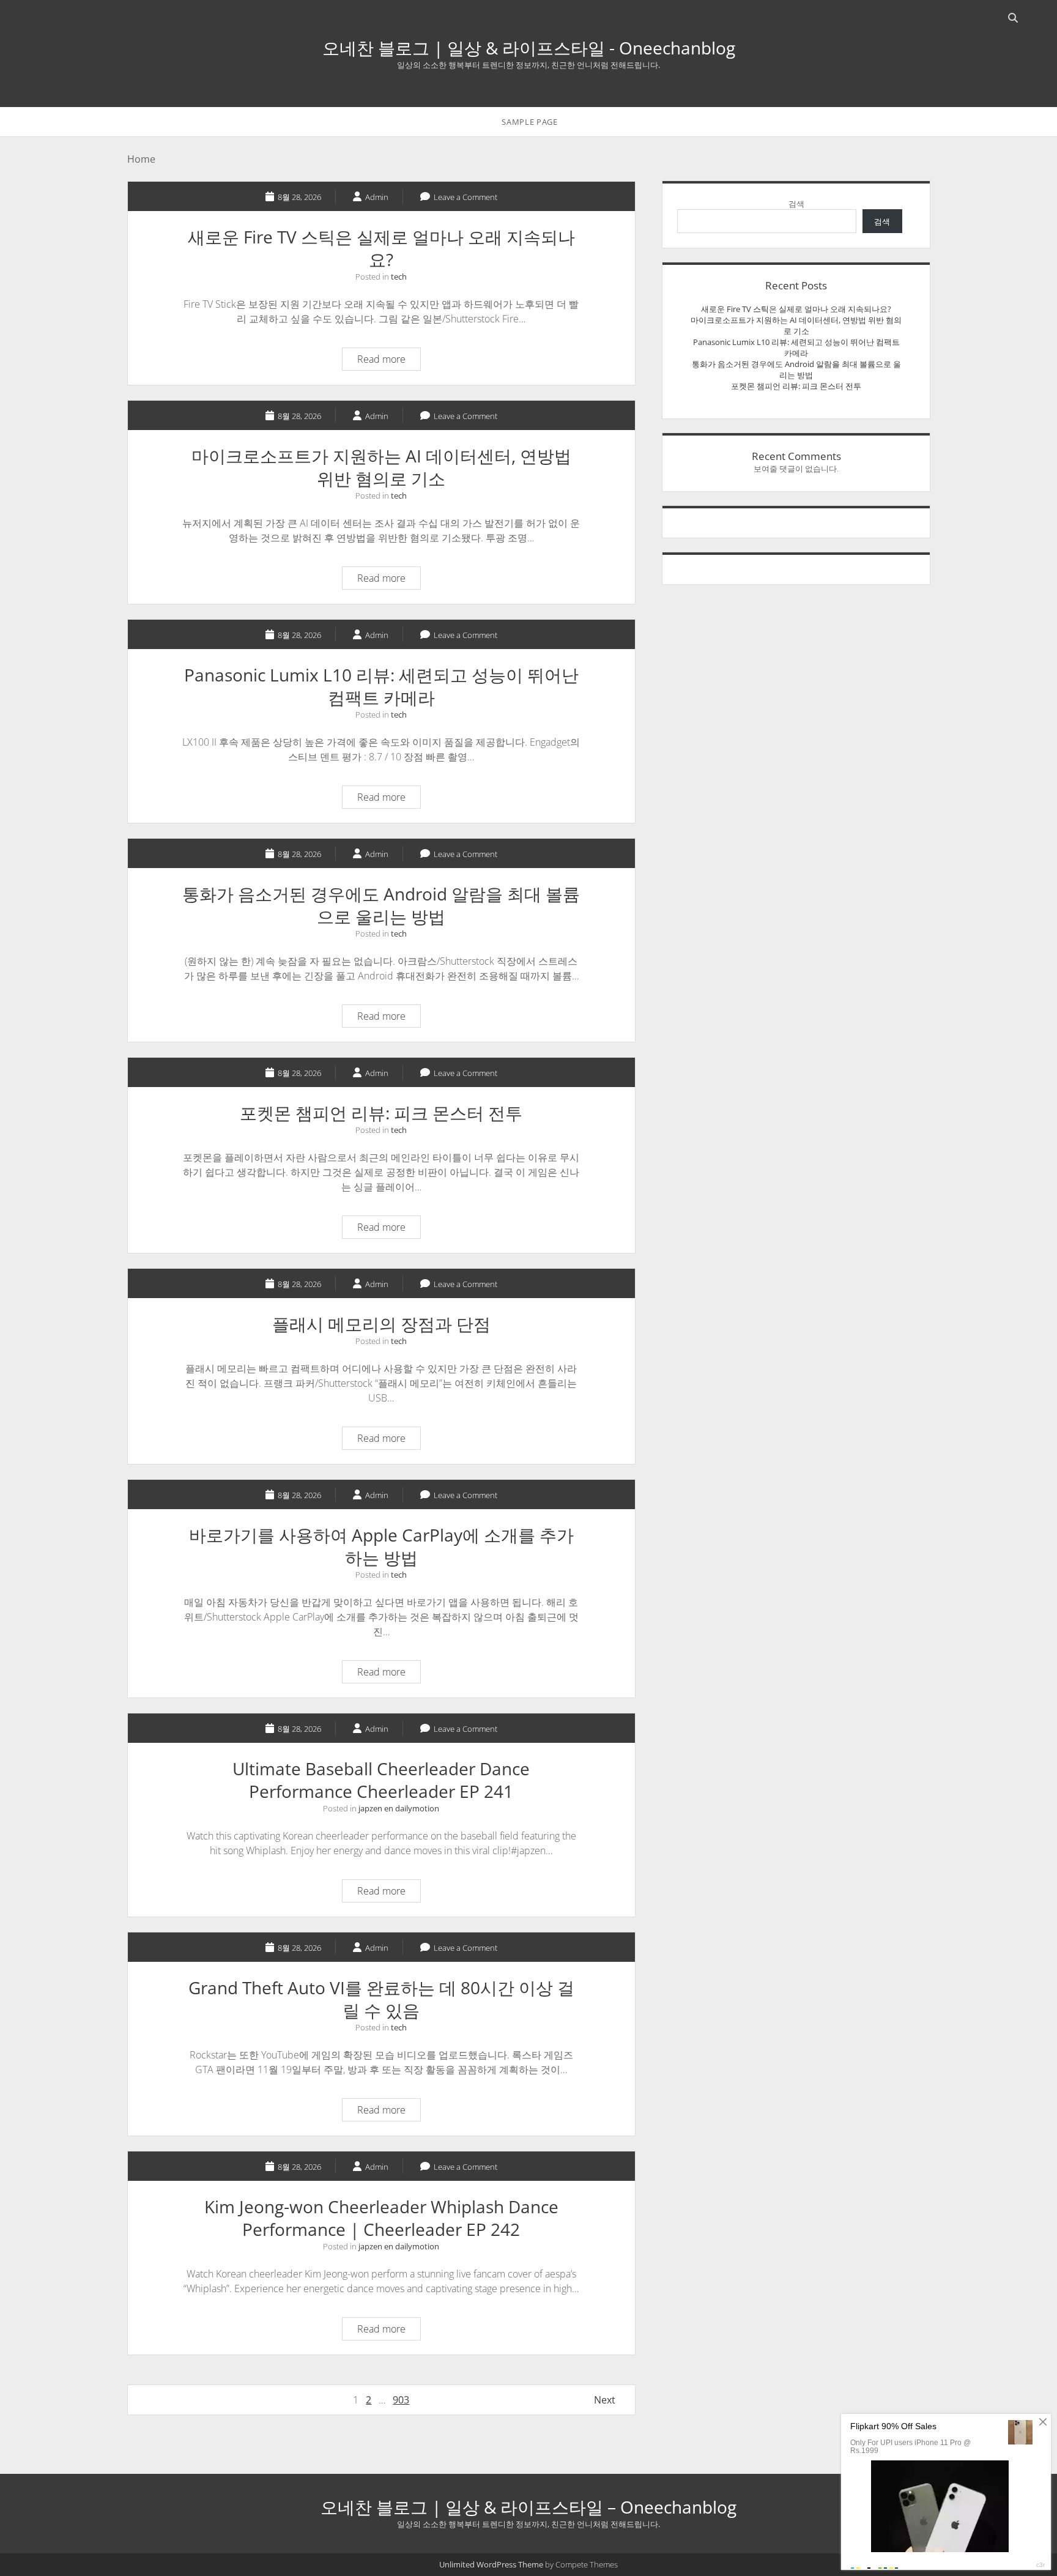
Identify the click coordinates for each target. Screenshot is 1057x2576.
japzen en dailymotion (399, 1808)
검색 (796, 204)
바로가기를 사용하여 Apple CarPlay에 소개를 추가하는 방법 (381, 1546)
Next (605, 2400)
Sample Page (529, 122)
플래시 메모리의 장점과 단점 (381, 1324)
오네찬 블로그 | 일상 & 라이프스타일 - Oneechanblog (529, 48)
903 (401, 2400)
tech (399, 277)
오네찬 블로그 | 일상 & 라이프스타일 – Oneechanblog (528, 2507)
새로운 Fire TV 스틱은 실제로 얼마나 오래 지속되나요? (381, 248)
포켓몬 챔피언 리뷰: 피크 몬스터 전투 (381, 1113)
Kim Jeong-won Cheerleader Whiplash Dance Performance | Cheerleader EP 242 (381, 2218)
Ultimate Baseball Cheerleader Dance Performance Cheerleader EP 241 (381, 1780)
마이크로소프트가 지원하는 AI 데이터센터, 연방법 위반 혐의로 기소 (381, 467)
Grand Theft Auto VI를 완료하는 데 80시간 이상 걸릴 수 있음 (381, 1999)
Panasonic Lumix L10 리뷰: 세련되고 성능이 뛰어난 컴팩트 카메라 (381, 686)
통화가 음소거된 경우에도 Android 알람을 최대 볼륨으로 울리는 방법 (381, 905)
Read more (389, 361)
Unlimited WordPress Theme (491, 2564)
